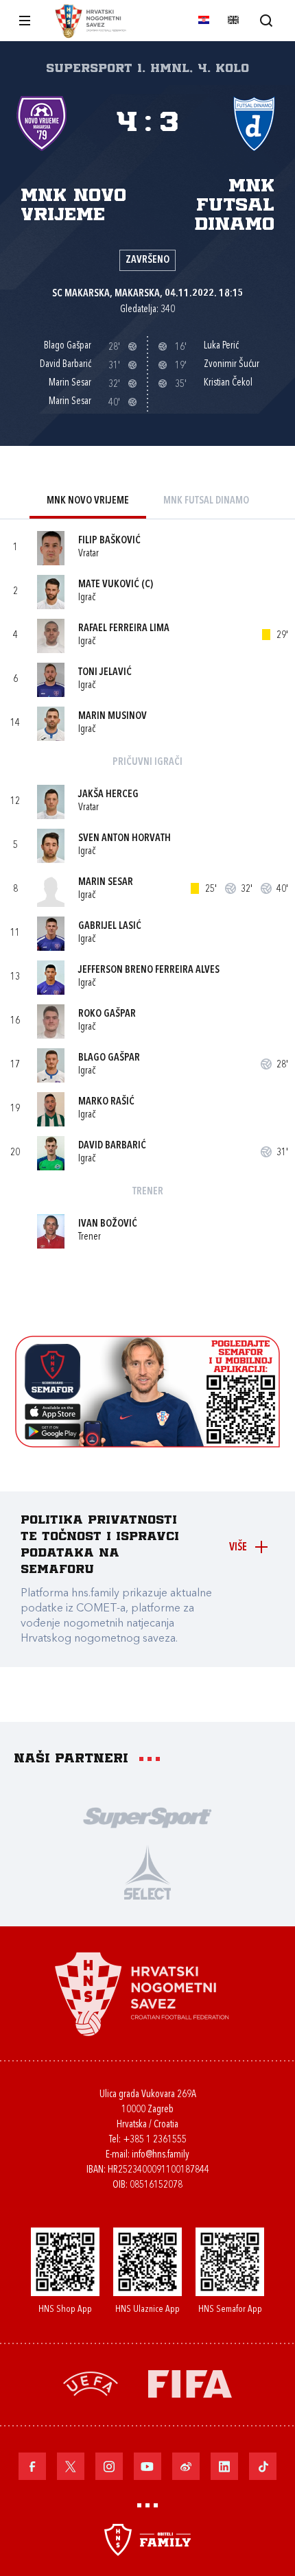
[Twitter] (71, 2466)
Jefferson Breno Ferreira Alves (149, 970)
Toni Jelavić (105, 673)
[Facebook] (32, 2466)
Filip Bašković (109, 541)
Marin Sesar (106, 883)
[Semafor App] (147, 1444)
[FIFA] (190, 2382)
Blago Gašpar (109, 1058)
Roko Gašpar (107, 1014)
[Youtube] (147, 2466)
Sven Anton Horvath (125, 839)
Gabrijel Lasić (110, 926)
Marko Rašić (106, 1102)
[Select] (147, 1871)
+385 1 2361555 (155, 2140)
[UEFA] (91, 2382)
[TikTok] (263, 2466)
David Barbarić (112, 1146)
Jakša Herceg (108, 795)
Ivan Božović (108, 1224)
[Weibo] (186, 2466)
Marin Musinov (113, 717)
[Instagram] (109, 2466)
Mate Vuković (109, 585)
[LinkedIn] (224, 2466)
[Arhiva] (266, 20)
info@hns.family (161, 2155)
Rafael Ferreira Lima (124, 629)
